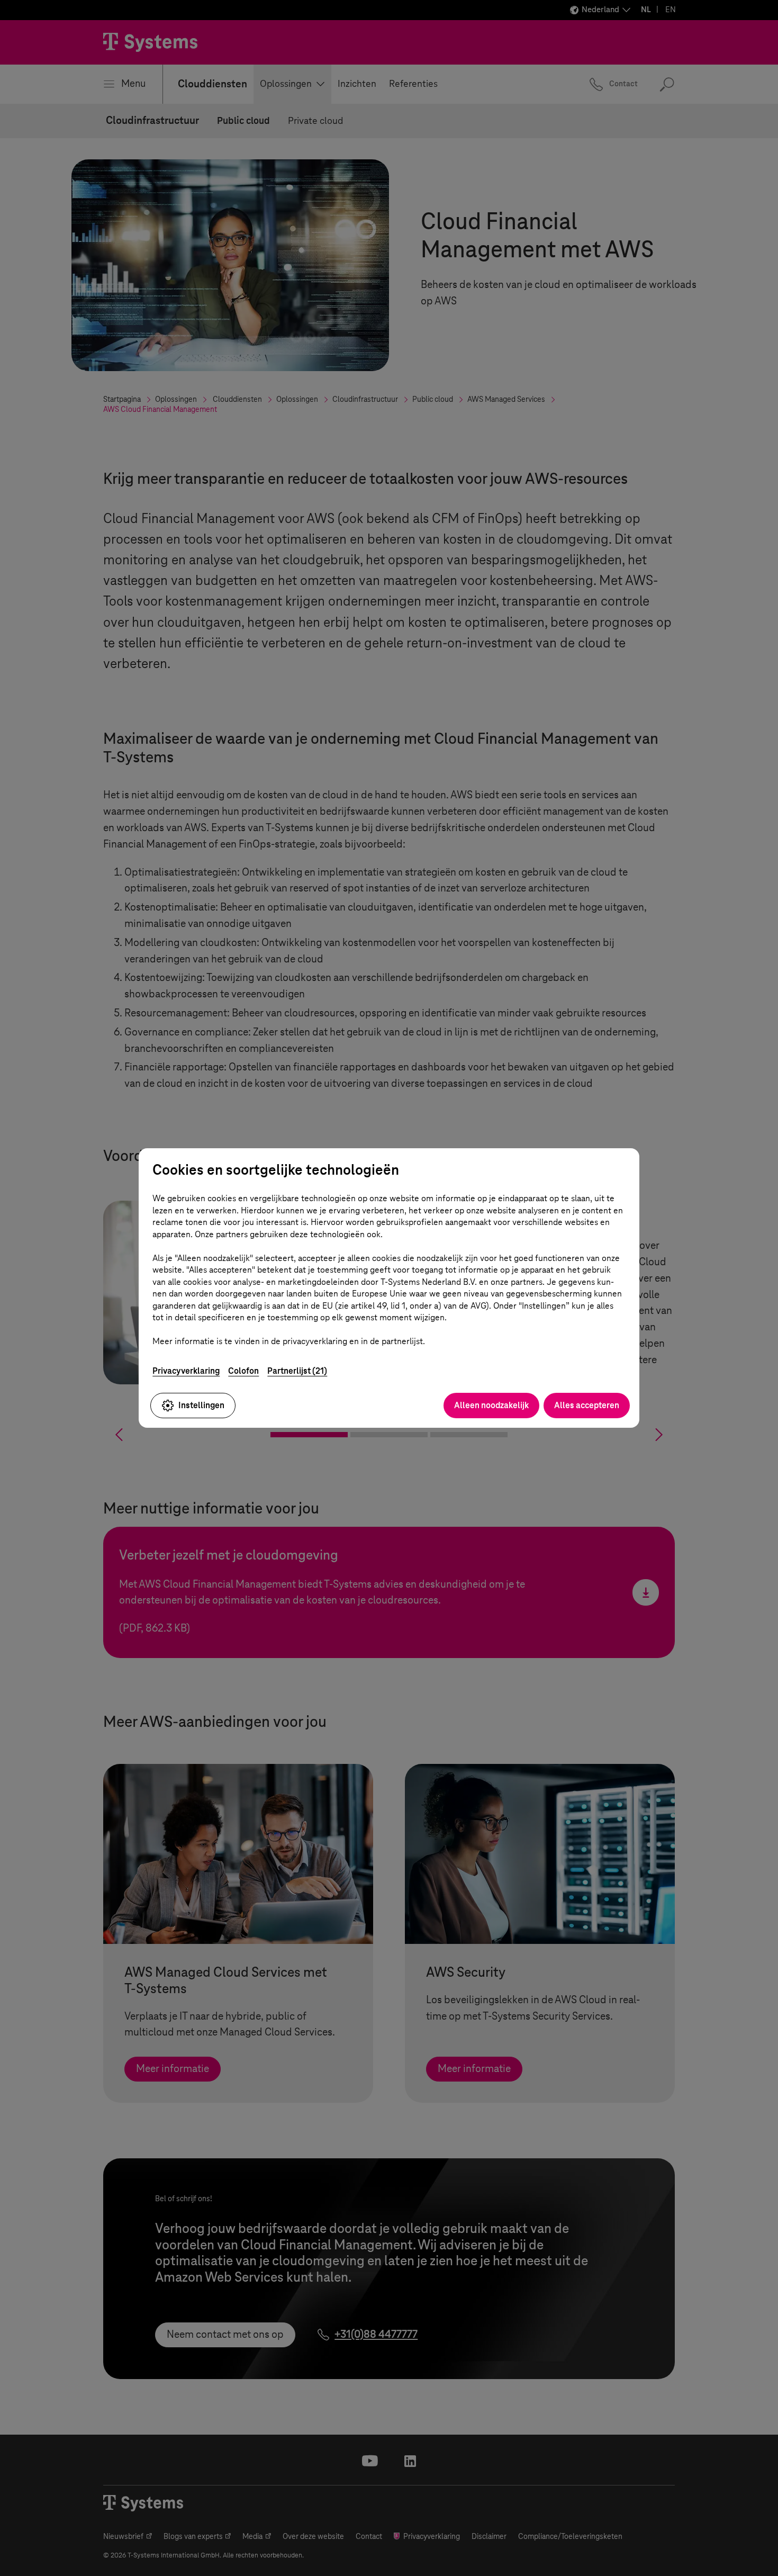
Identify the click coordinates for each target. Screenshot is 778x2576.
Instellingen (201, 1405)
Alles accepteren (587, 1405)
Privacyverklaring (186, 1371)
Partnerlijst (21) (297, 1371)
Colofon (243, 1371)
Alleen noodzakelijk (491, 1405)
